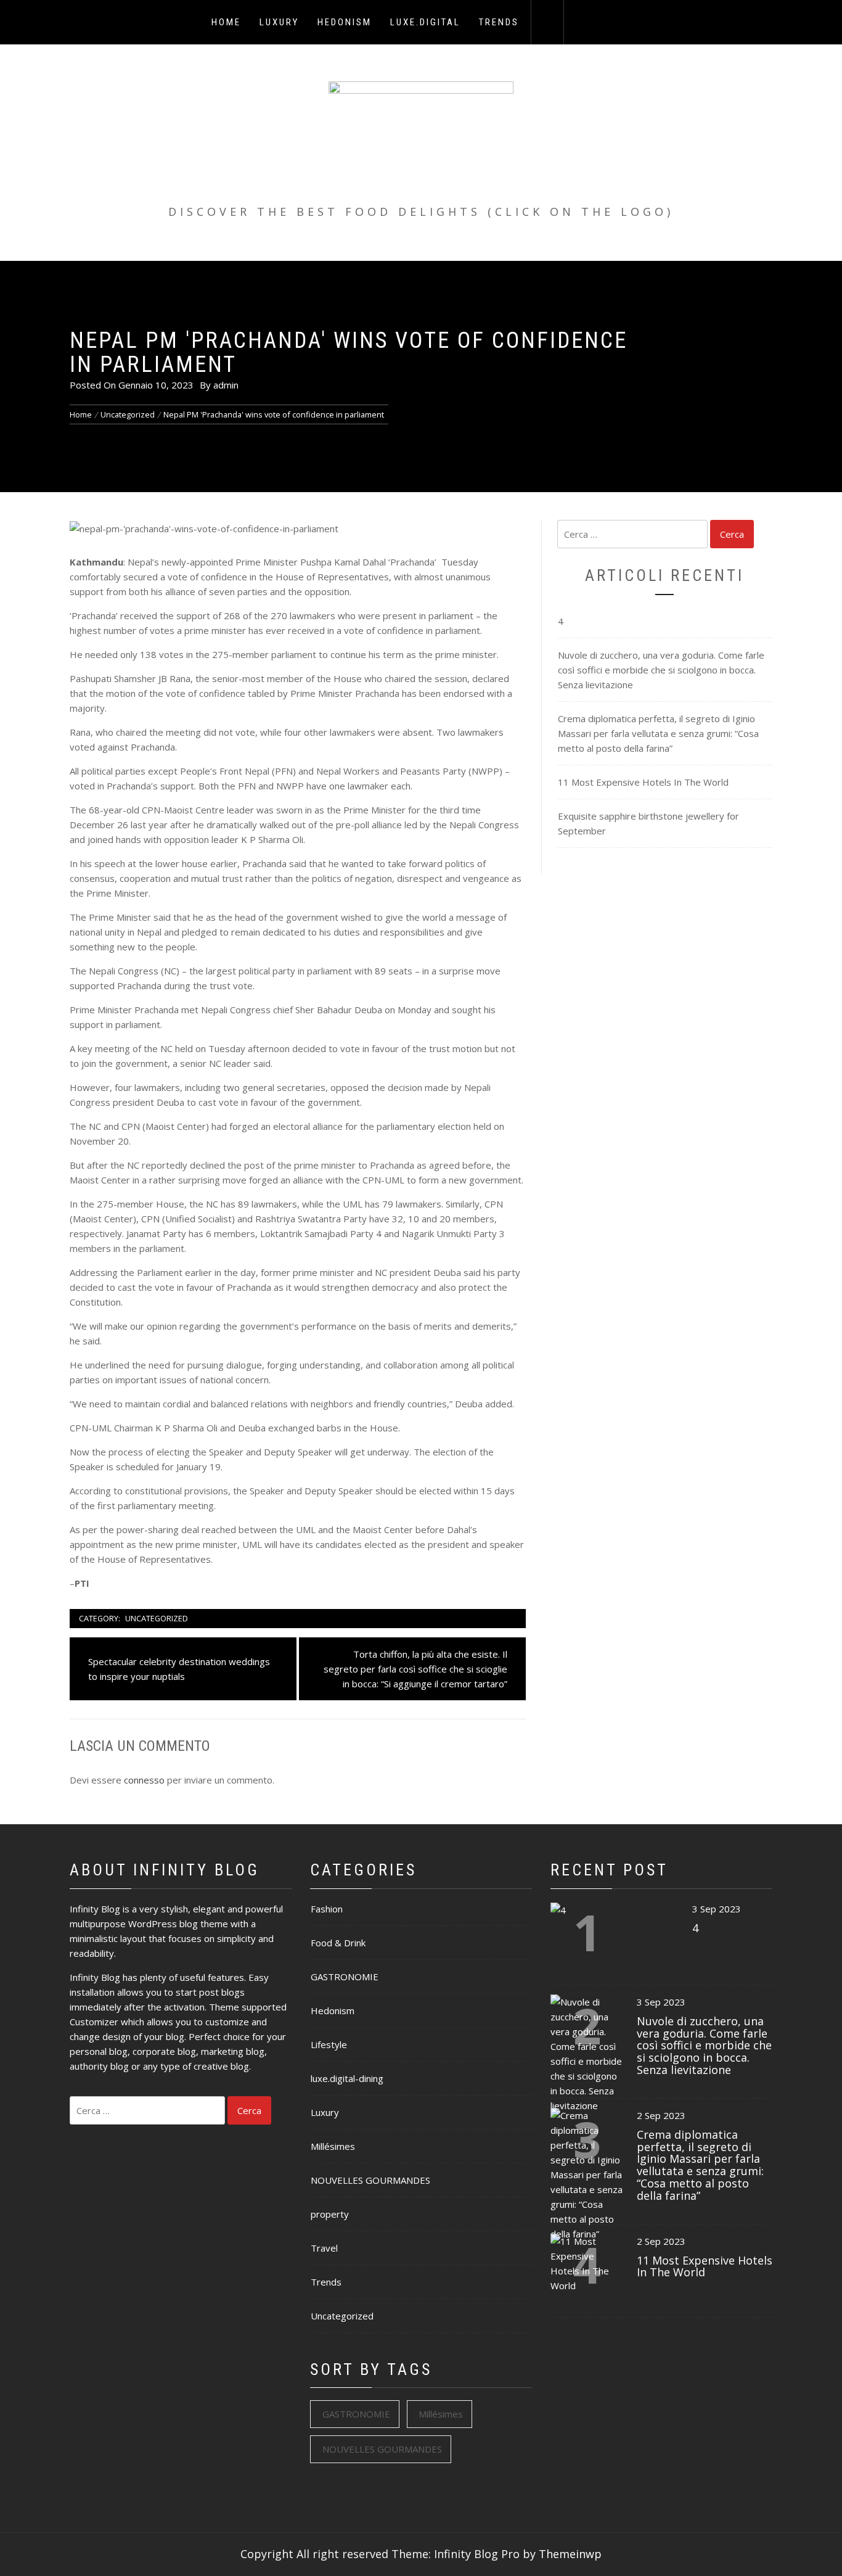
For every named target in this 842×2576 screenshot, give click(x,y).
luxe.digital (425, 22)
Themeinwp (570, 2554)
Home (226, 22)
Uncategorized (157, 1618)
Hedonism (345, 22)
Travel (324, 2248)
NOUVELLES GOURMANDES (370, 2180)
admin (226, 385)
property (330, 2214)
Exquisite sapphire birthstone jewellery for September (648, 823)
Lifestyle (329, 2044)
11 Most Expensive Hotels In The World (643, 782)
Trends (499, 22)
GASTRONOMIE (345, 1977)
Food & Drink (338, 1943)
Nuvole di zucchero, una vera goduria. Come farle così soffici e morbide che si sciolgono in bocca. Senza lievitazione (661, 670)
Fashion (327, 1909)
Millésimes (333, 2146)
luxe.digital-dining (347, 2078)
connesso (144, 1780)
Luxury (279, 22)
